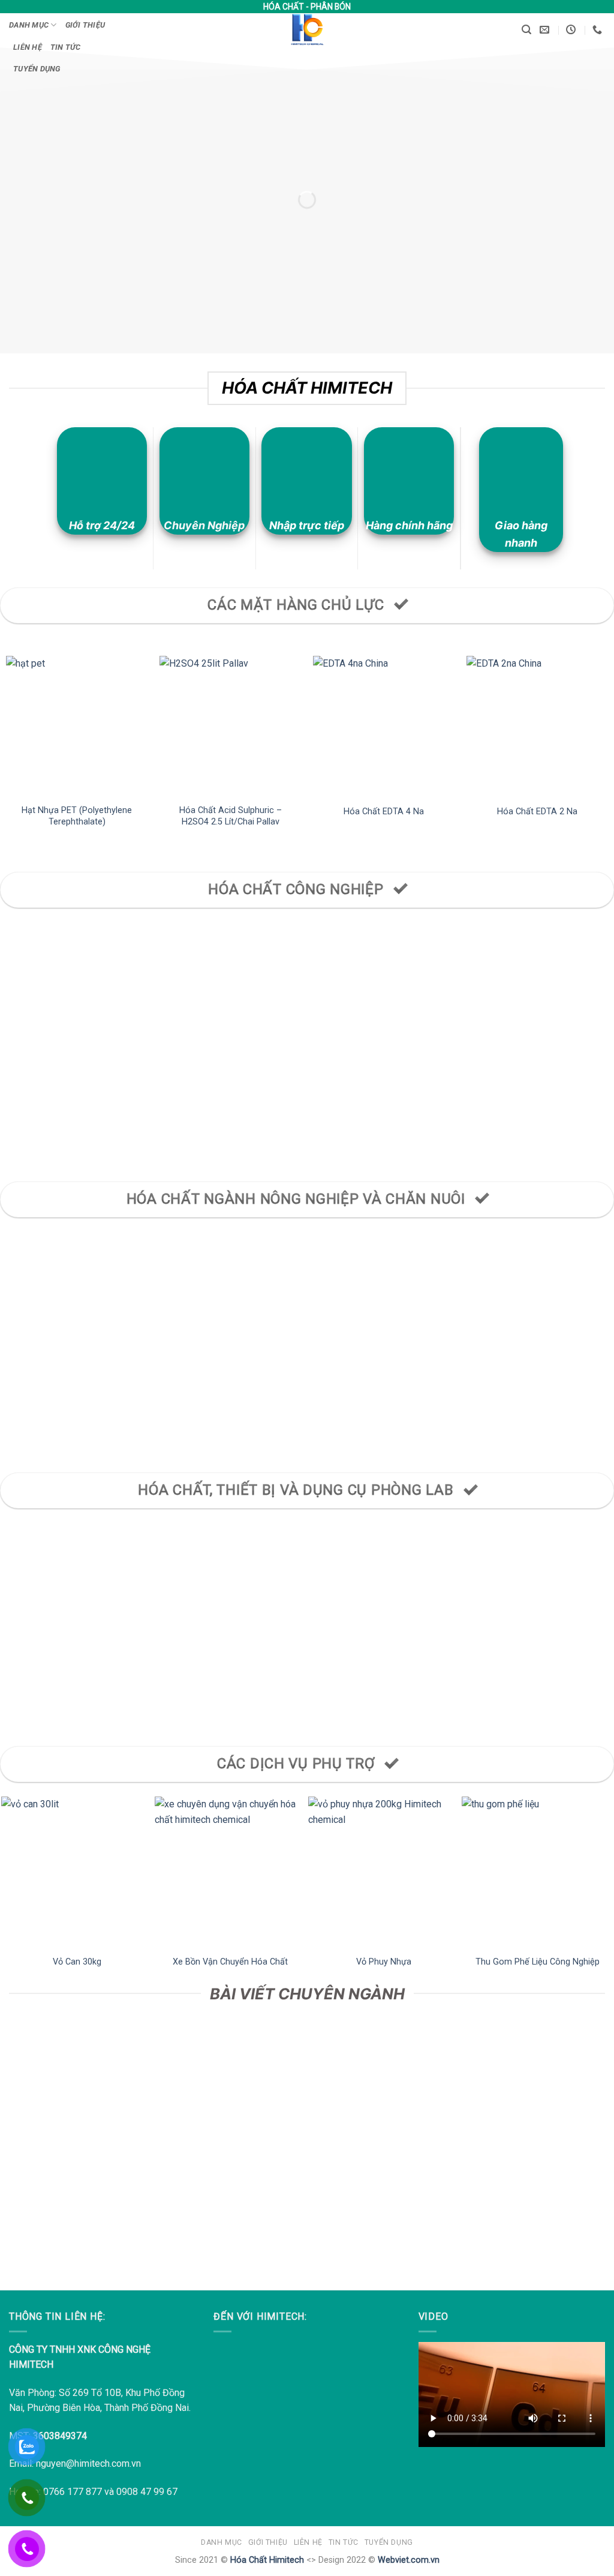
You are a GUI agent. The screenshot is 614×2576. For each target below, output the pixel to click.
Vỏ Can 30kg (77, 1962)
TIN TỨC (66, 47)
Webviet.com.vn (409, 2560)
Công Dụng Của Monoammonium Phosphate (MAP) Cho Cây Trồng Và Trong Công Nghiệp (384, 2160)
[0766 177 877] (599, 30)
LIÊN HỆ (28, 47)
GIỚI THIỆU (85, 25)
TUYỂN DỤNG (37, 69)
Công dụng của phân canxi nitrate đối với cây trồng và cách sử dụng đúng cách (77, 2154)
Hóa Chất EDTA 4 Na (384, 812)
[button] (526, 30)
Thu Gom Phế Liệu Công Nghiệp (538, 1962)
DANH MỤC (29, 25)
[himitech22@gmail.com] (546, 30)
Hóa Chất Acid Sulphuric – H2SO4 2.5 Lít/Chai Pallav (231, 816)
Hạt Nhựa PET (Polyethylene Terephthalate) (77, 816)
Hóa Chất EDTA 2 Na (537, 812)
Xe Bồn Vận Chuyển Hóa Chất (230, 1962)
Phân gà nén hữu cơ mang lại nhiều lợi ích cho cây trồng (231, 2147)
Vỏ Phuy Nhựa (384, 1962)
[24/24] (572, 30)
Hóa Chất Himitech (267, 2560)
